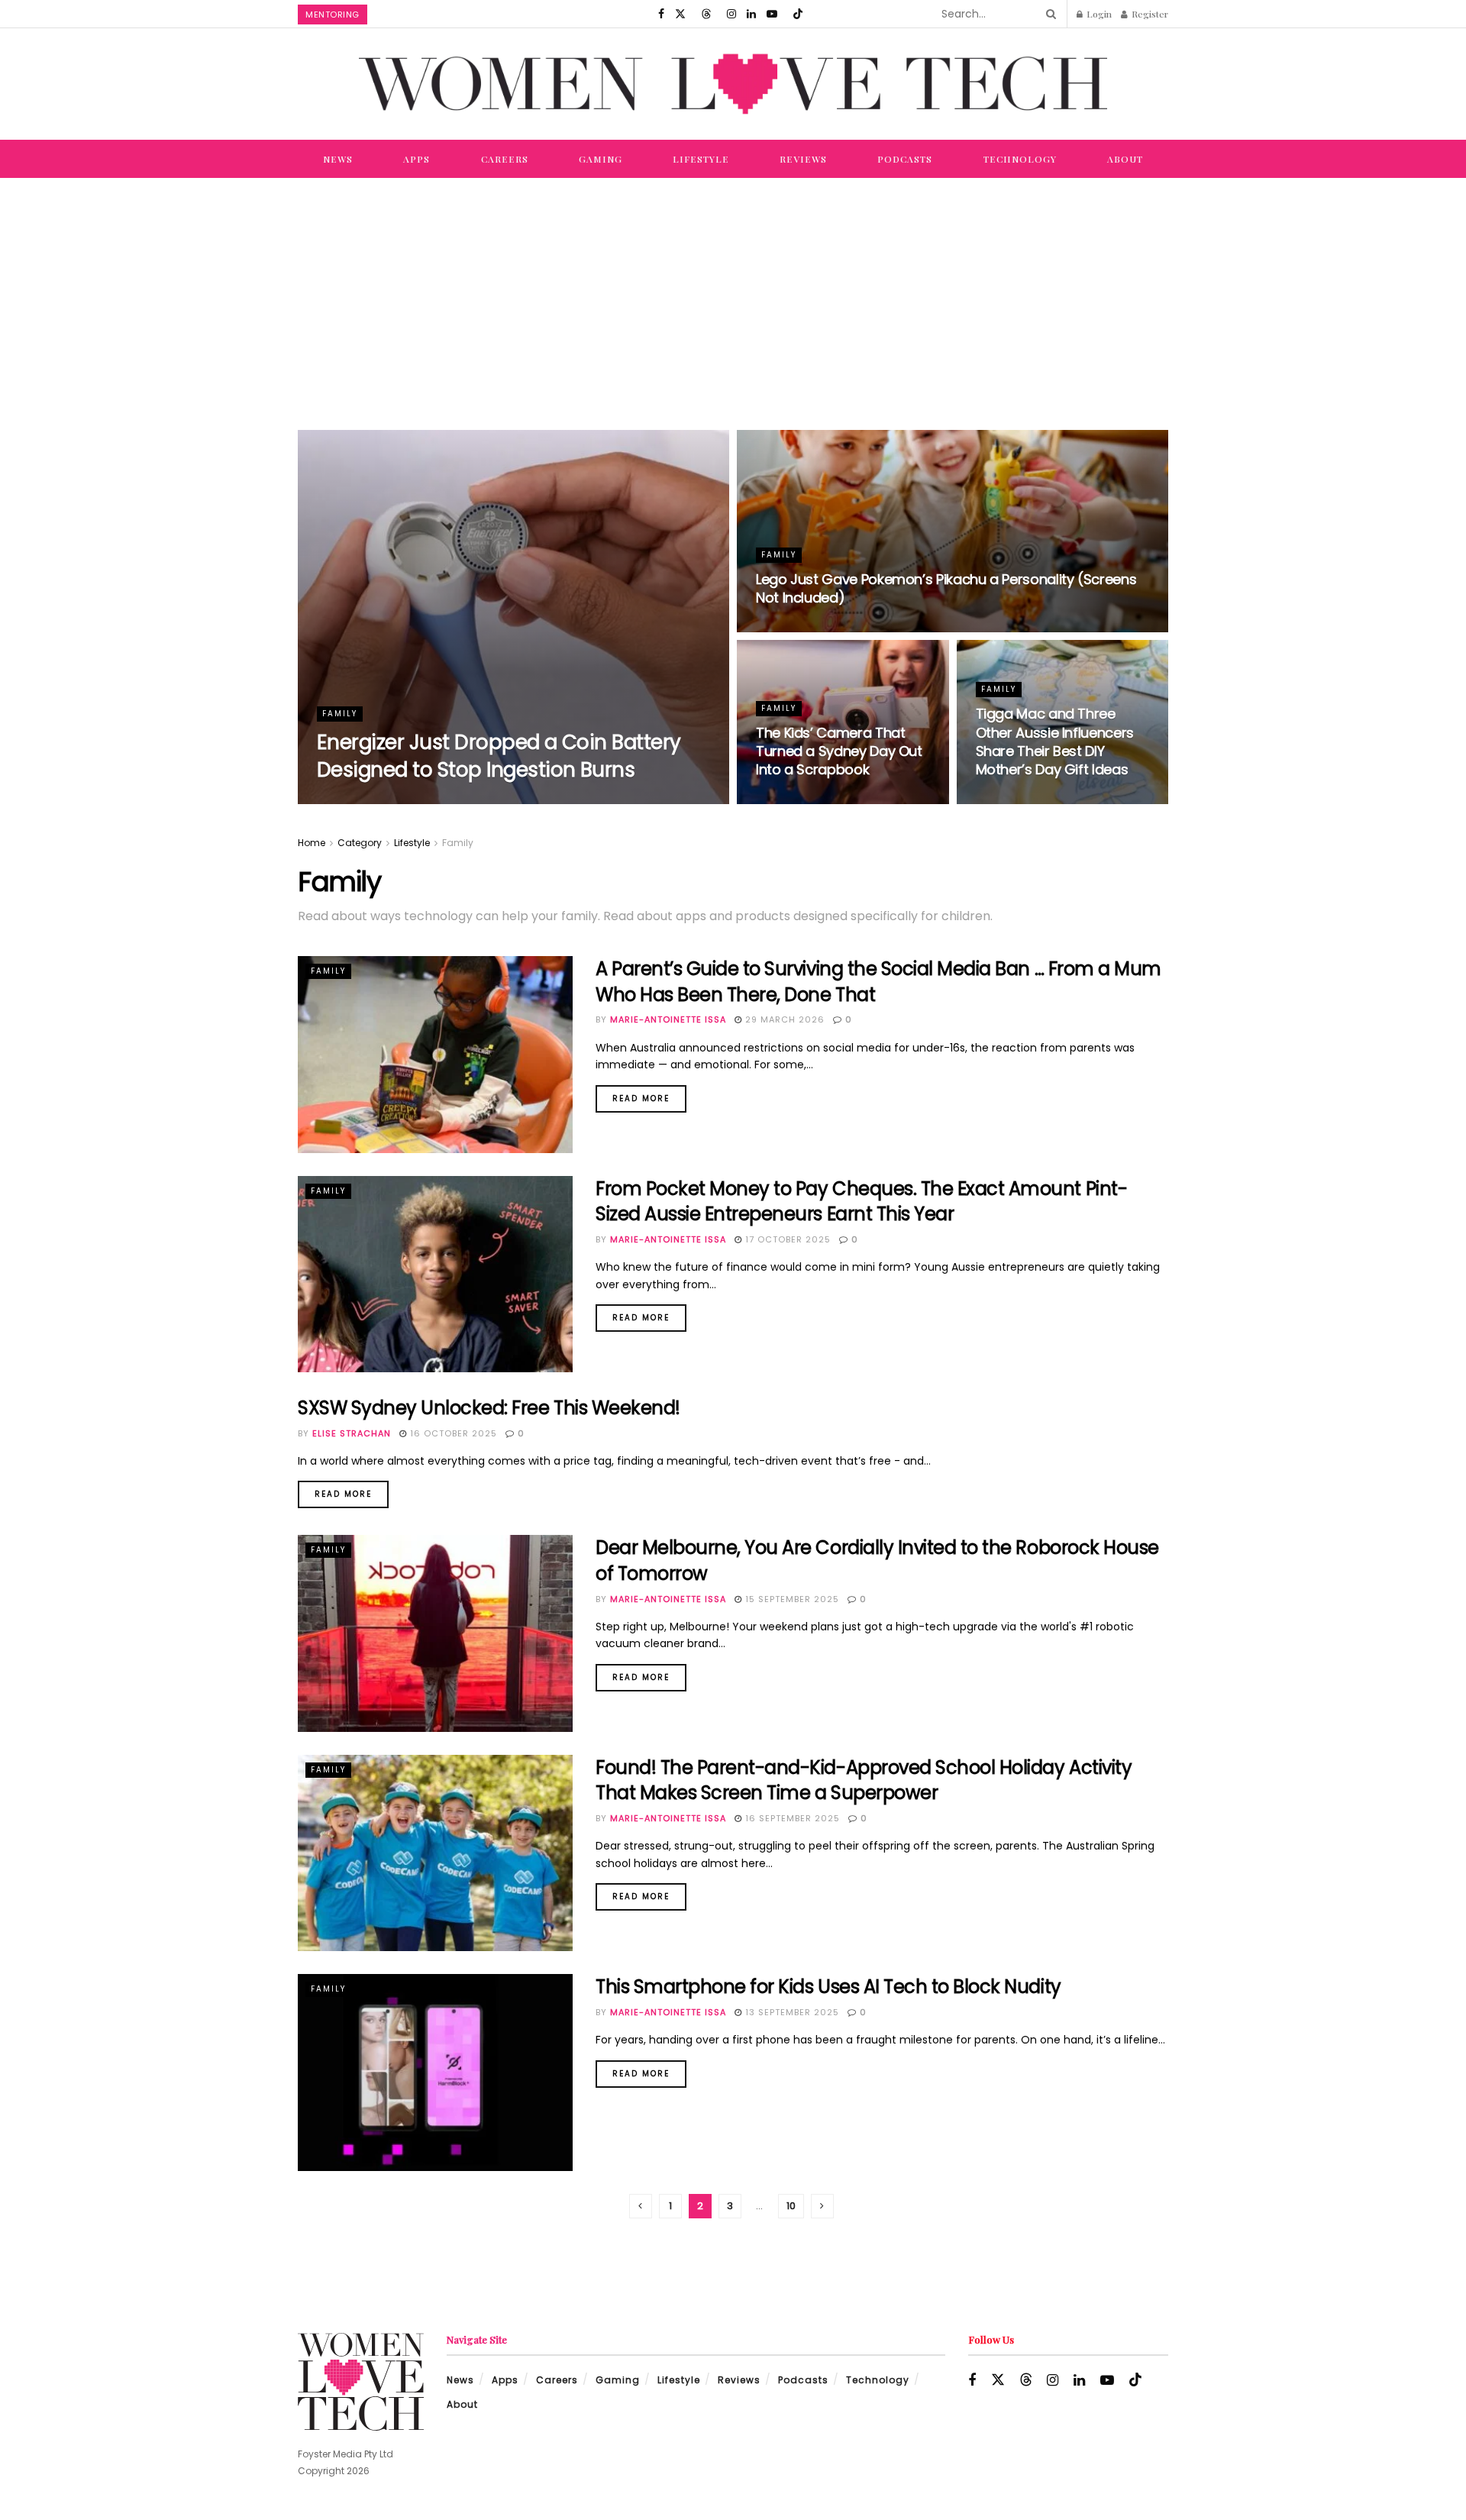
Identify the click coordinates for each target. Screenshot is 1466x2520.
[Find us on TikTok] (798, 14)
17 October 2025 (786, 1239)
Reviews (803, 159)
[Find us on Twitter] (680, 14)
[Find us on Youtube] (772, 14)
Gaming (601, 159)
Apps (417, 159)
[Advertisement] (733, 292)
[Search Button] (1048, 14)
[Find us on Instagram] (731, 14)
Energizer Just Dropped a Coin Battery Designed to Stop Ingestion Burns (499, 756)
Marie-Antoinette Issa (389, 800)
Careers (505, 159)
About (1125, 159)
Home (312, 843)
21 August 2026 (806, 628)
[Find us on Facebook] (661, 14)
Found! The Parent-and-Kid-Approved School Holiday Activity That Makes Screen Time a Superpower (864, 1780)
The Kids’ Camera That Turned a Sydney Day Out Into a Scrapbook (839, 751)
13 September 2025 (791, 2012)
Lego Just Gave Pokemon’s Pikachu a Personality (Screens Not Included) (946, 588)
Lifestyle (701, 159)
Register (1149, 14)
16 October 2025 (452, 1433)
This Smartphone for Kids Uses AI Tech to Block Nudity (828, 1987)
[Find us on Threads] (706, 14)
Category (360, 843)
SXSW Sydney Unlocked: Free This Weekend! (489, 1408)
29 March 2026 (783, 1019)
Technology (1020, 159)
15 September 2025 (791, 1599)
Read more (649, 1095)
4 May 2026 (1014, 800)
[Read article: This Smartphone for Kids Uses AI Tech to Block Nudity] (435, 2072)
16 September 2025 (791, 1818)
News (338, 159)
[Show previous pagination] (641, 2206)
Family (340, 714)
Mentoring (333, 15)
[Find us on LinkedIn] (751, 14)
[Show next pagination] (822, 2206)
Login (1098, 14)
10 (791, 2206)
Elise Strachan (352, 1433)
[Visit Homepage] (733, 84)
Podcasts (905, 159)
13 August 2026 (505, 800)
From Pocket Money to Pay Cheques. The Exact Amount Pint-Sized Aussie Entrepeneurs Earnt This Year (861, 1202)
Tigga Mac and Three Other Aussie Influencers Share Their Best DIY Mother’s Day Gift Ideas (1055, 741)
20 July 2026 (799, 800)
